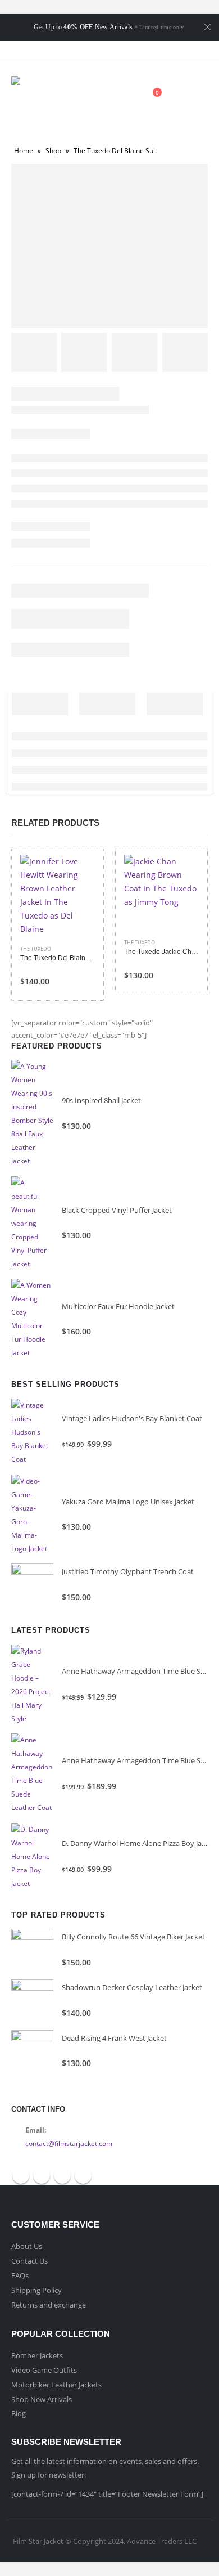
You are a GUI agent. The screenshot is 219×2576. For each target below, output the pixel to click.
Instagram (83, 2175)
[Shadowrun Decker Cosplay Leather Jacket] (32, 2001)
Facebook (21, 2175)
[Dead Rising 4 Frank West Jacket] (32, 2051)
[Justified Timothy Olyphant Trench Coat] (32, 1585)
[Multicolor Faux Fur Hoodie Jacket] (32, 1319)
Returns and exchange (49, 2305)
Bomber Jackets (37, 2355)
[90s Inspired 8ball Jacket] (32, 1114)
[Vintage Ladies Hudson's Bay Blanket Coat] (32, 1432)
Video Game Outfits (44, 2370)
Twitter (42, 2175)
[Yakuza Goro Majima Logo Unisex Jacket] (32, 1515)
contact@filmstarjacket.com (69, 2143)
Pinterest (62, 2175)
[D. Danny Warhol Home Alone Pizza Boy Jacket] (32, 1857)
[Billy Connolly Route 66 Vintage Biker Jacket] (32, 1950)
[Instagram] (139, 50)
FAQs (20, 2275)
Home (24, 151)
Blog (19, 2413)
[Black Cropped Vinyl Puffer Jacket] (32, 1224)
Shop (53, 151)
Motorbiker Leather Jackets (56, 2385)
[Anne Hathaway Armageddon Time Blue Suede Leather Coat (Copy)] (32, 1685)
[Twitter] (99, 50)
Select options (76, 873)
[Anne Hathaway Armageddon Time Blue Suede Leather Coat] (32, 1774)
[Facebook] (80, 50)
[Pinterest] (120, 50)
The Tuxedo (36, 949)
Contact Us (29, 2261)
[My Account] (125, 98)
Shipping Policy (36, 2290)
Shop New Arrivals (42, 2399)
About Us (27, 2246)
